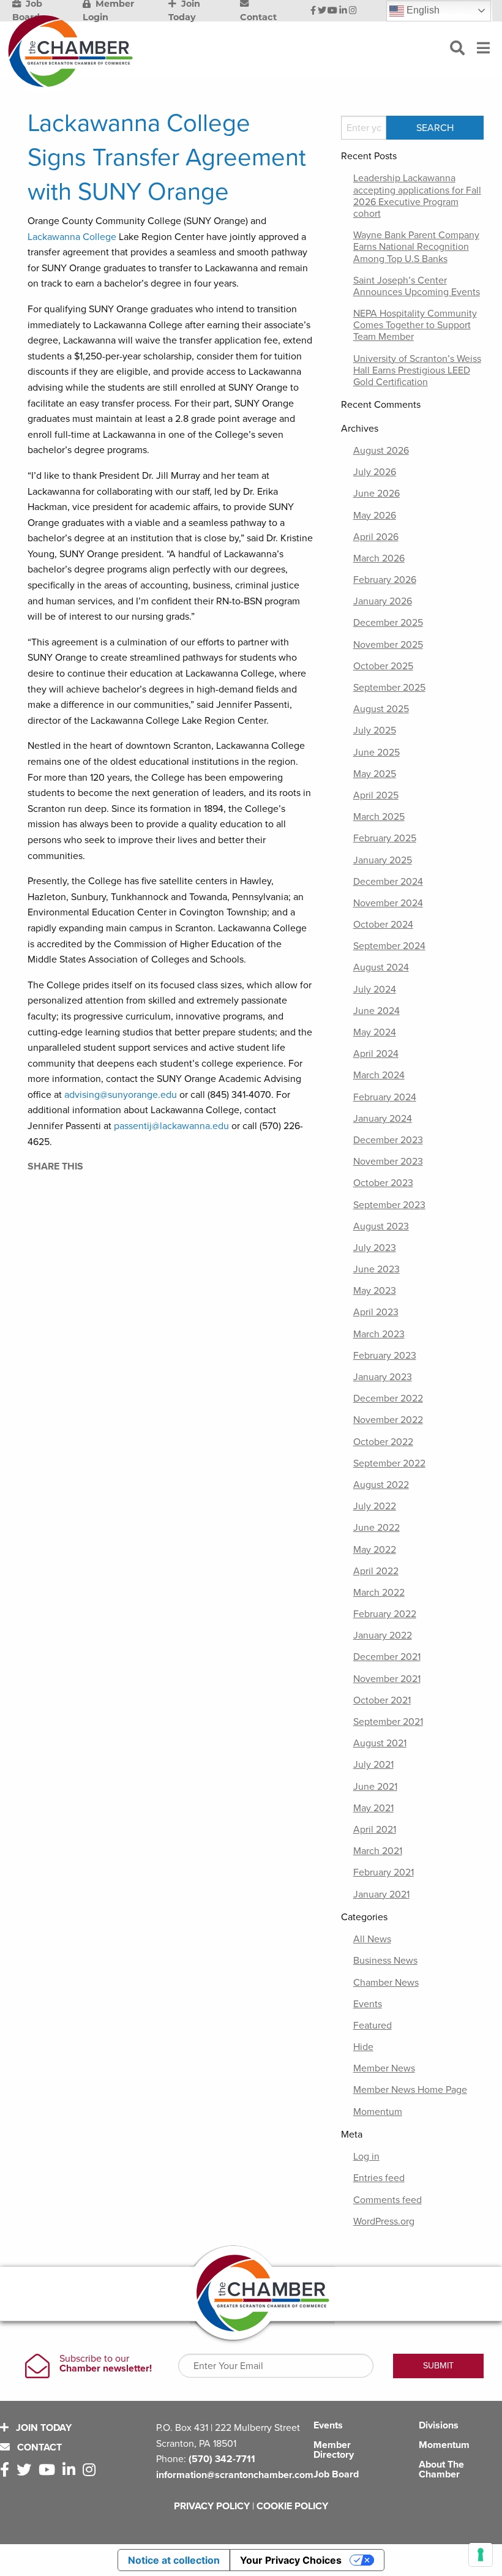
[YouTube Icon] (332, 11)
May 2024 (375, 1032)
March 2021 (378, 1851)
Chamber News (386, 1983)
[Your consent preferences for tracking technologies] (481, 2555)
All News (372, 1939)
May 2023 (375, 1291)
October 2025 (383, 666)
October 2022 (383, 1442)
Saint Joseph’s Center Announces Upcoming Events (417, 286)
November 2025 (388, 645)
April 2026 (376, 537)
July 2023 (375, 1248)
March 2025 (379, 817)
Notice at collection (174, 2560)
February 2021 (384, 1872)
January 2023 (383, 1377)
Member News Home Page (410, 2090)
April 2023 (376, 1312)
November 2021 (387, 1679)
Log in (366, 2157)
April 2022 (376, 1571)
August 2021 (380, 1743)
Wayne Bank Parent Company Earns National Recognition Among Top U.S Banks (416, 247)
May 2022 (375, 1550)
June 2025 (376, 753)
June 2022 (376, 1528)
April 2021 (375, 1830)
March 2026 (379, 558)
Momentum (378, 2112)
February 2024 (385, 1097)
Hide (363, 2047)
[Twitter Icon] (322, 11)
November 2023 (388, 1162)
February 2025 (385, 838)
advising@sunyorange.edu (121, 1095)
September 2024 (389, 946)
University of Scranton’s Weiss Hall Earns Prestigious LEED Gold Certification (417, 370)
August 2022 (381, 1485)
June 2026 (376, 494)
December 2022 (388, 1399)
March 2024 (379, 1075)
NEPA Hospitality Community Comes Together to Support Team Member (415, 325)
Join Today (43, 2428)
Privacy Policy (212, 2506)
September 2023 (389, 1205)
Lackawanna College (72, 237)
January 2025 (383, 860)
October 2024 (383, 925)
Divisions (439, 2425)
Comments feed (388, 2200)
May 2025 (375, 774)
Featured (373, 2026)
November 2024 (388, 903)
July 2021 (373, 1765)
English (422, 10)
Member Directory (334, 2450)
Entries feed (379, 2178)
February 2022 (385, 1614)
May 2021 (373, 1808)
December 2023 (388, 1140)
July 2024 (375, 989)
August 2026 (381, 451)
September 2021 (388, 1722)
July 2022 (375, 1506)
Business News (385, 1961)
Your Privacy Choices (291, 2560)
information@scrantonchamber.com (235, 2475)
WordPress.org (384, 2221)
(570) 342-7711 (222, 2459)
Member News (384, 2068)
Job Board (336, 2474)
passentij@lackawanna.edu (171, 1126)
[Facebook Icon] (313, 11)
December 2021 (387, 1657)
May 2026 (375, 516)
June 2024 (376, 1011)
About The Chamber (441, 2469)
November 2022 (388, 1420)
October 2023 (383, 1183)
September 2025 (389, 688)
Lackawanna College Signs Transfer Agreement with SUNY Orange (167, 157)
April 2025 (376, 795)
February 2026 (385, 580)
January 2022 (383, 1635)
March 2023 (379, 1334)
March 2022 (379, 1593)
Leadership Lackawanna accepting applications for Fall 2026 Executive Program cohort (417, 196)
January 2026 (383, 601)
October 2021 (382, 1700)
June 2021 (375, 1787)
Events (368, 2004)
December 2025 (388, 623)
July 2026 (375, 472)
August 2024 (381, 967)
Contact (38, 2447)
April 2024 (376, 1054)
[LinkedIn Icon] (343, 11)
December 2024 (388, 882)
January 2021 (381, 1894)
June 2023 (376, 1269)
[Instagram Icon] (353, 11)
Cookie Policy (292, 2506)
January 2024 (383, 1119)
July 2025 (375, 730)
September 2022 (389, 1463)
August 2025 (381, 709)
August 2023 (381, 1226)
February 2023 (385, 1356)
